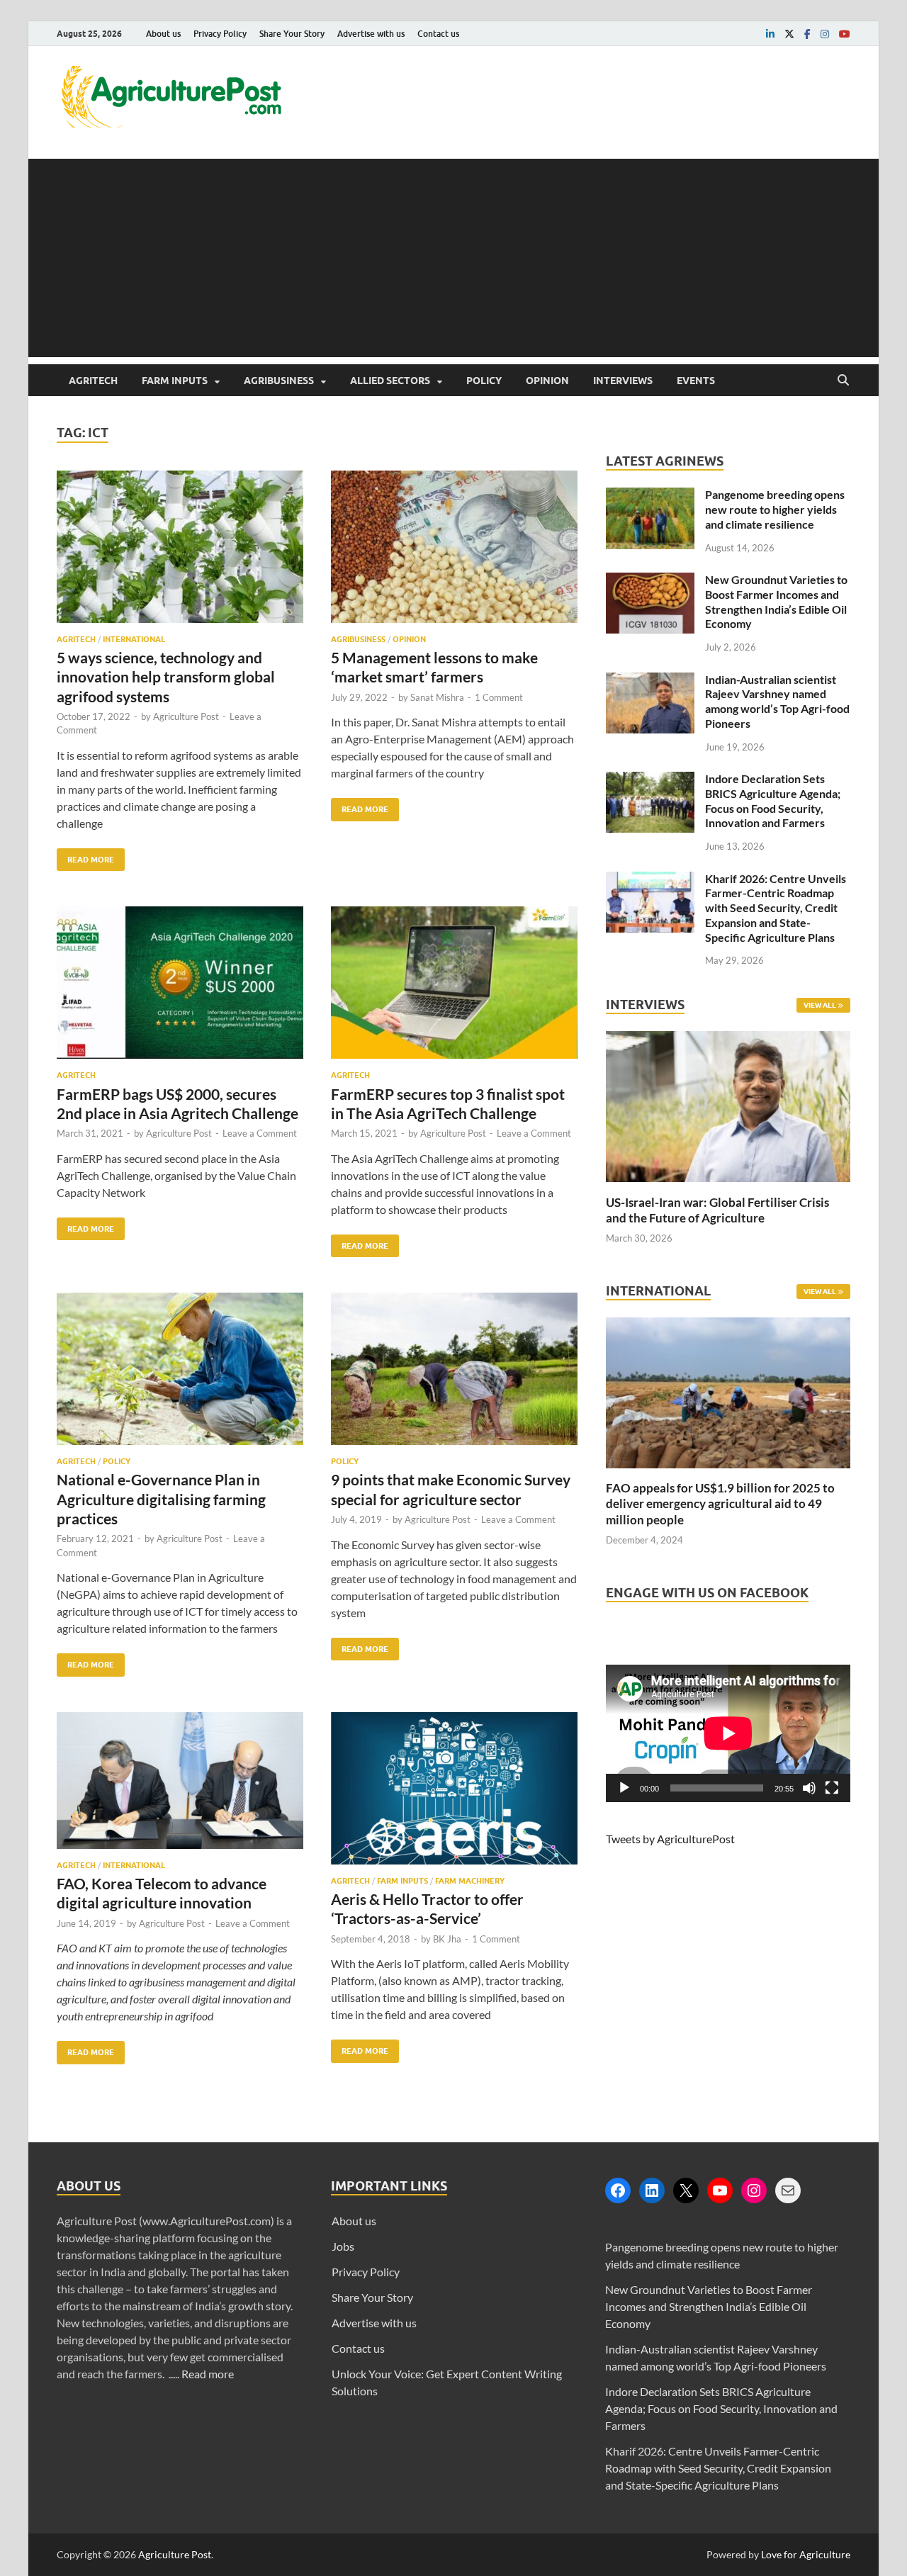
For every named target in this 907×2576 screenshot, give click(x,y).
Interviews (623, 381)
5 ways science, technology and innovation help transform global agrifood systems (166, 677)
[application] (728, 1733)
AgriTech (93, 381)
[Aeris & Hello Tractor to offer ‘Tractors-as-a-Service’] (454, 1794)
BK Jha (447, 1939)
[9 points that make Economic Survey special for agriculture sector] (454, 1374)
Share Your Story (292, 34)
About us (163, 34)
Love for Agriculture (806, 2554)
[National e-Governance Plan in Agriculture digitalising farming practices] (180, 1374)
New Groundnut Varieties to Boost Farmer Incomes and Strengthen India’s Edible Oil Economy (776, 601)
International (134, 639)
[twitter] (789, 34)
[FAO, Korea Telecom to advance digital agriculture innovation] (180, 1786)
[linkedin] (770, 34)
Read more (208, 2374)
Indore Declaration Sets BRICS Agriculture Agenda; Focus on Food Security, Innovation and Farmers (773, 800)
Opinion (547, 381)
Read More (85, 856)
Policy (484, 381)
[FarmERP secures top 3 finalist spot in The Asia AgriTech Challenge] (454, 988)
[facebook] (807, 34)
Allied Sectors (390, 381)
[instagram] (825, 34)
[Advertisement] (453, 258)
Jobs (343, 2246)
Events (696, 381)
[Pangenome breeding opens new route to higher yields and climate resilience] (650, 496)
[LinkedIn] (652, 2190)
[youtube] (845, 34)
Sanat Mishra (437, 697)
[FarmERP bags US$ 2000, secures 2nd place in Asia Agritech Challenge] (180, 988)
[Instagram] (754, 2190)
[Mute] (809, 1788)
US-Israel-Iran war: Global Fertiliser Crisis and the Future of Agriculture (717, 1210)
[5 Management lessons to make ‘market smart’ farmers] (454, 552)
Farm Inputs (175, 381)
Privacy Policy (220, 34)
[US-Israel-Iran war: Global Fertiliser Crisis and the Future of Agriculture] (728, 1186)
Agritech (76, 639)
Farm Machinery (470, 1881)
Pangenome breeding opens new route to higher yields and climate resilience (775, 509)
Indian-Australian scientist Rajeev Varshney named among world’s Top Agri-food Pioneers (777, 701)
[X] (686, 2190)
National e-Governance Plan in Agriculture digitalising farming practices (161, 1499)
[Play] (624, 1788)
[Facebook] (618, 2190)
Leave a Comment (260, 1133)
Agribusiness (279, 381)
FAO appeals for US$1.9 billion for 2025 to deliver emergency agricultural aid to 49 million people (720, 1503)
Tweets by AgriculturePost (670, 1839)
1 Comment (499, 697)
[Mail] (788, 2190)
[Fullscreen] (832, 1788)
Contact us (438, 34)
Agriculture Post (186, 716)
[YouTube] (720, 2190)
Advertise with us (371, 34)
